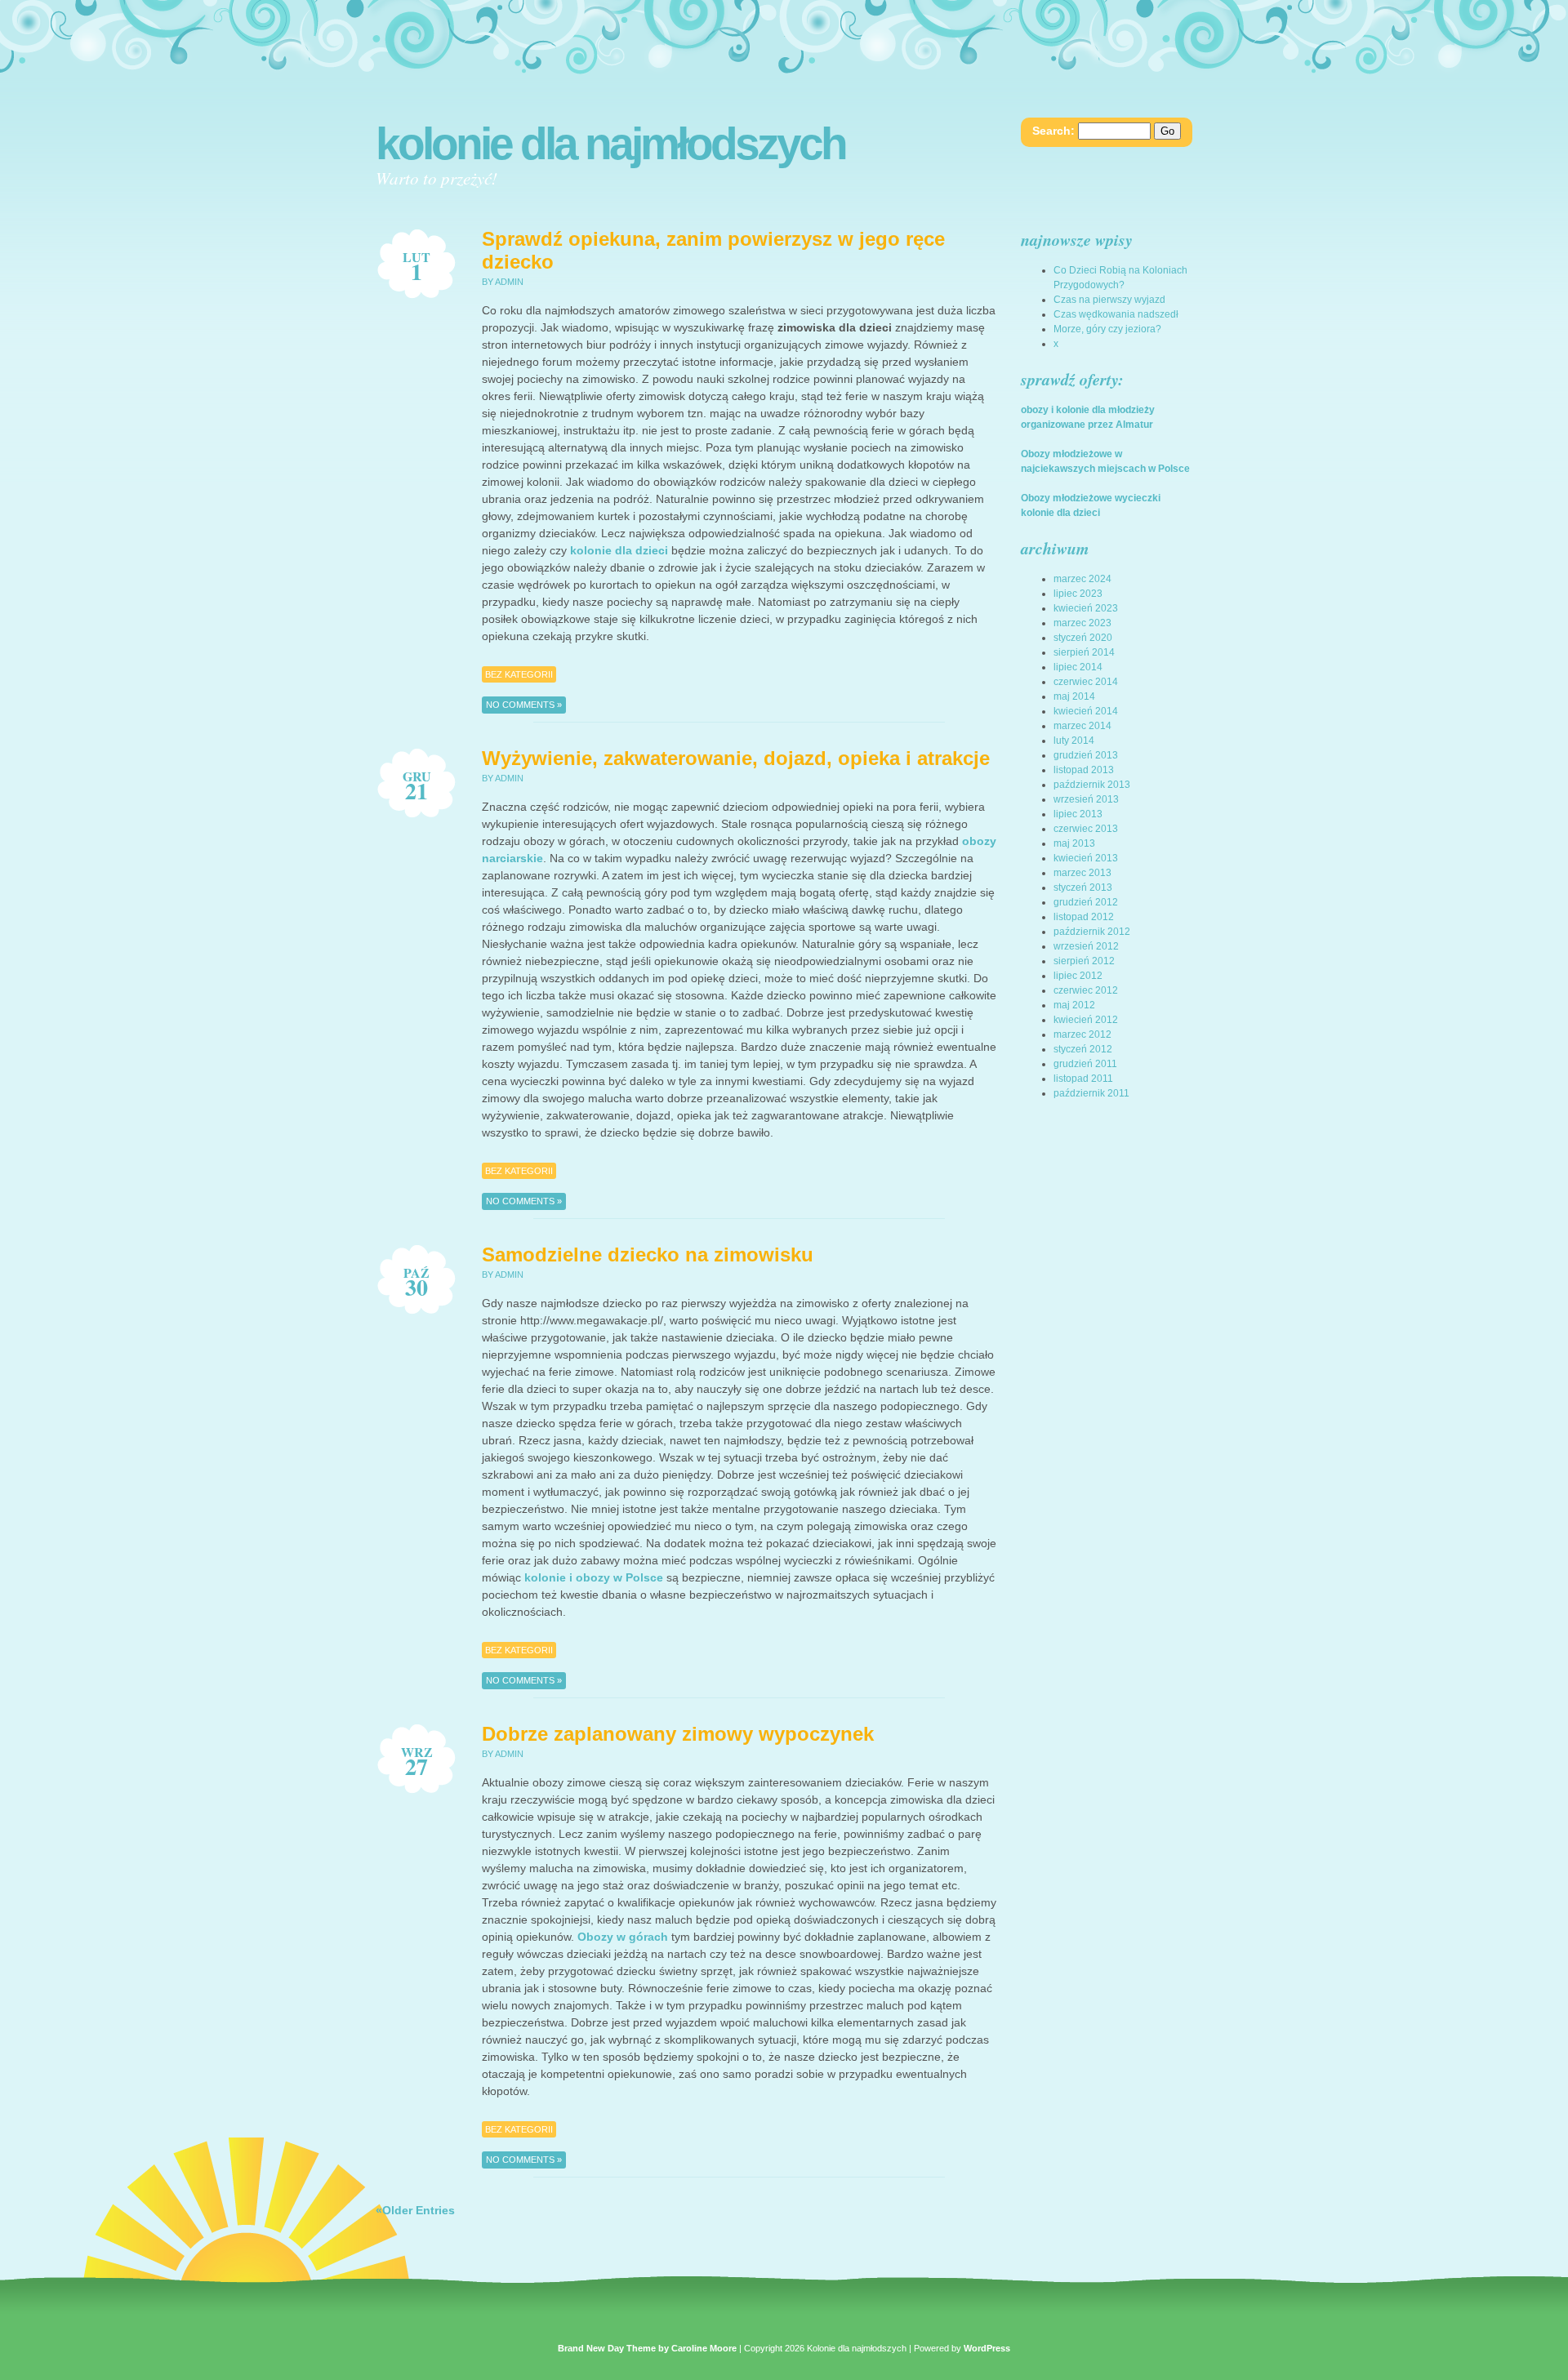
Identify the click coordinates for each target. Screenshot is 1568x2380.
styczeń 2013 (1083, 887)
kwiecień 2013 (1086, 858)
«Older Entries (415, 2210)
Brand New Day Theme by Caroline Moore (647, 2348)
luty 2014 (1074, 741)
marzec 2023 (1082, 623)
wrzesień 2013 (1086, 799)
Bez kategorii (519, 674)
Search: (1053, 131)
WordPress (987, 2348)
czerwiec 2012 (1086, 990)
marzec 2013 (1082, 873)
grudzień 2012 (1086, 902)
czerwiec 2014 (1086, 682)
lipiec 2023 (1078, 594)
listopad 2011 (1083, 1079)
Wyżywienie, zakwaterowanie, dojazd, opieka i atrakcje (736, 758)
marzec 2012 (1082, 1034)
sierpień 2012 (1084, 961)
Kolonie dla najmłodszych (610, 144)
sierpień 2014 (1084, 652)
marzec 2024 (1082, 579)
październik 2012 (1092, 932)
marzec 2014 (1082, 726)
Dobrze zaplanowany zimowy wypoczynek (678, 1734)
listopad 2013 (1084, 770)
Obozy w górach (623, 1937)
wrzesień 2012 (1086, 946)
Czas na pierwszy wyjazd (1109, 300)
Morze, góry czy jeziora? (1107, 329)
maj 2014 (1074, 696)
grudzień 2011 (1085, 1064)
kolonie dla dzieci (619, 550)
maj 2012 (1074, 1005)
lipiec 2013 (1078, 814)
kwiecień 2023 (1086, 608)
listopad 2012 (1084, 917)
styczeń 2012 (1083, 1049)
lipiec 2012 (1078, 976)
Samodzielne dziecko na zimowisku (648, 1255)
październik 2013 (1092, 785)
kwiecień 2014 (1086, 711)
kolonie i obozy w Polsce (594, 1577)
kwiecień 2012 (1086, 1020)
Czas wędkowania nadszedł (1116, 314)
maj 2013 (1074, 843)
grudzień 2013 (1086, 755)
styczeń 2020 (1083, 638)
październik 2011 (1091, 1093)
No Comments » (524, 705)
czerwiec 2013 (1086, 829)
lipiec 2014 (1078, 667)
